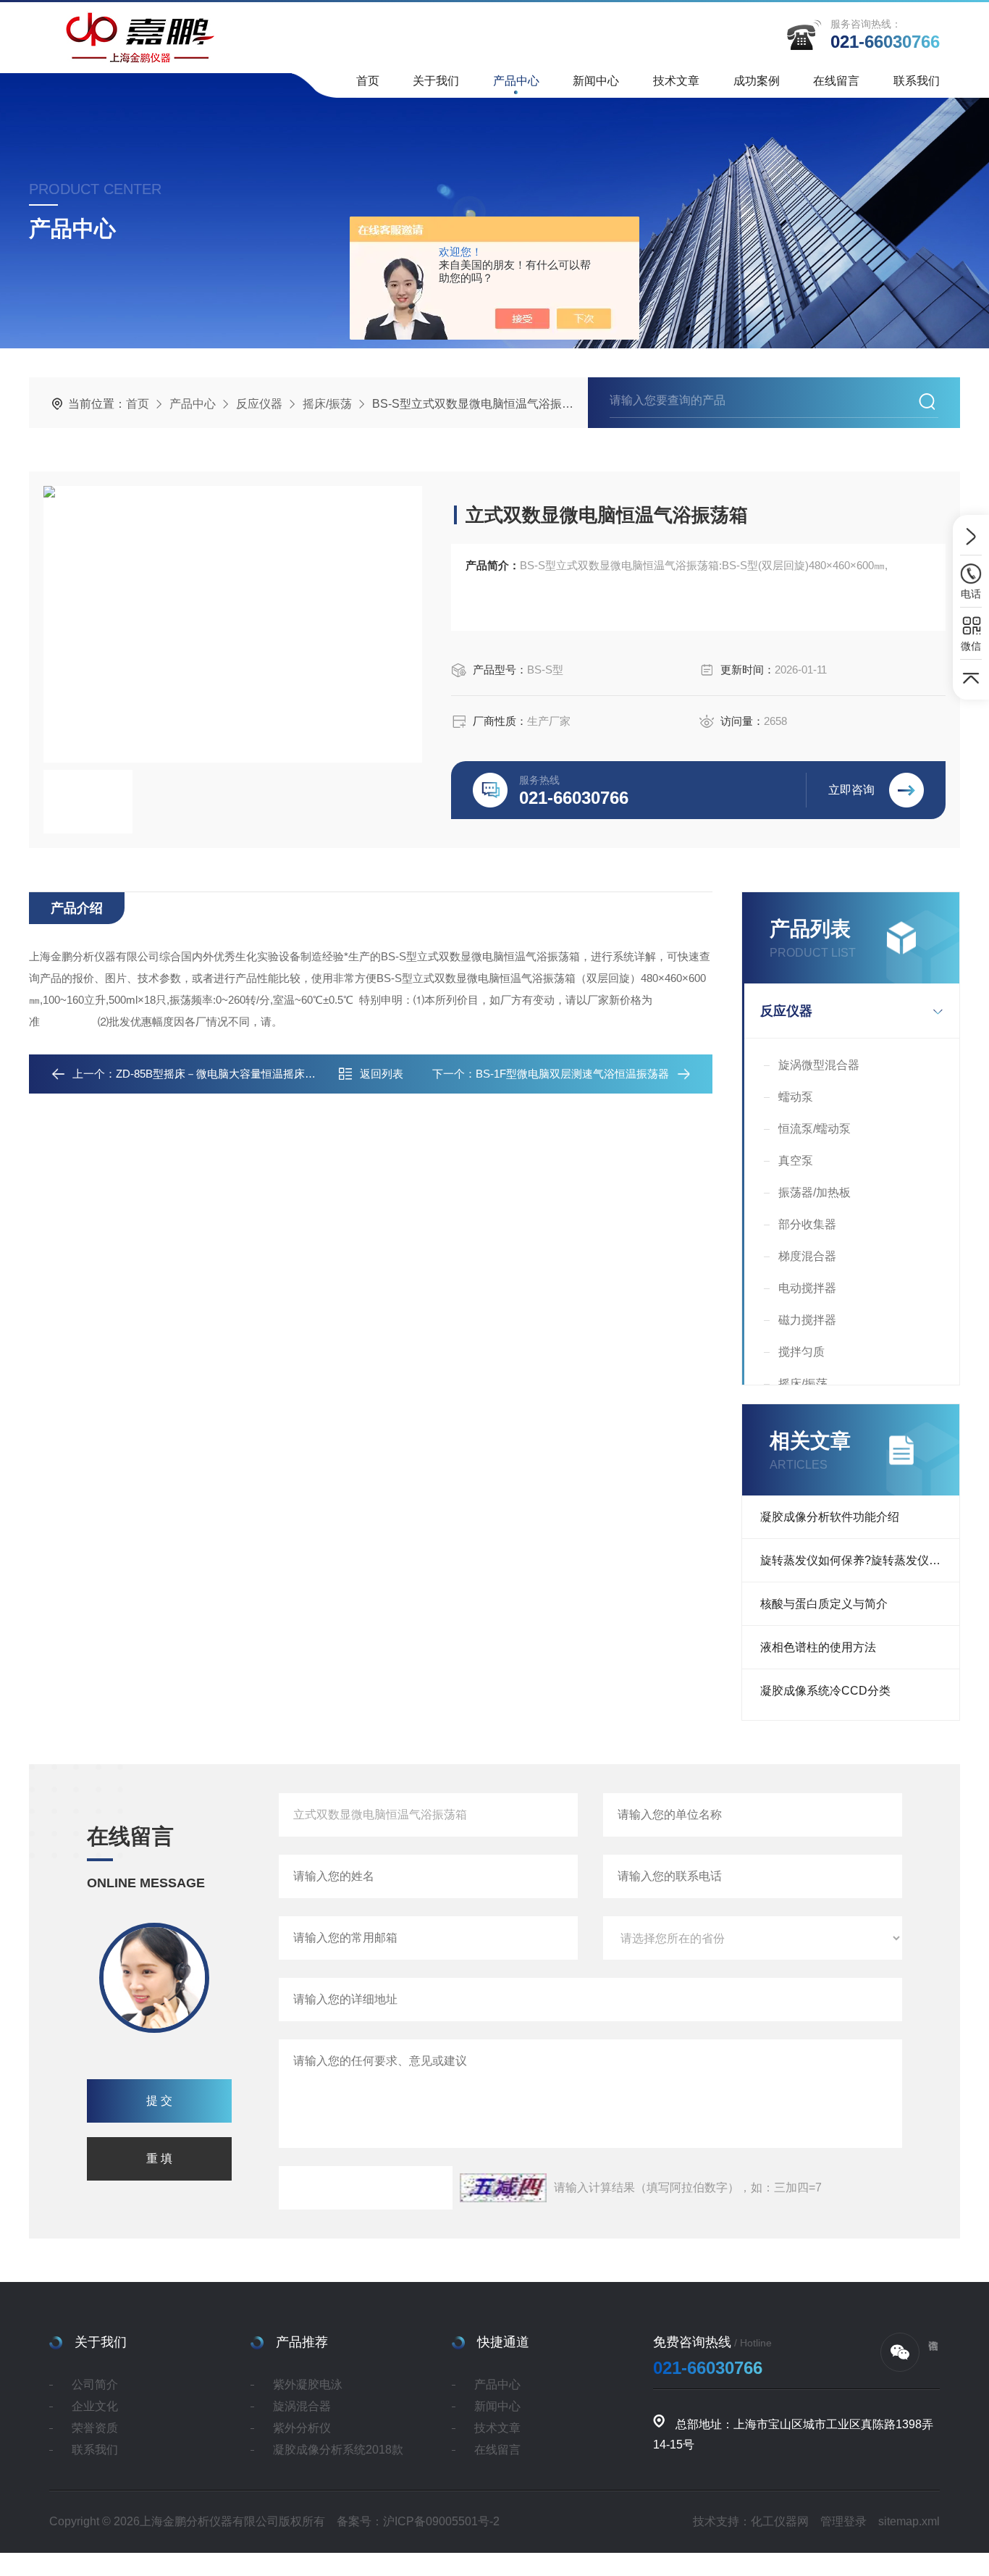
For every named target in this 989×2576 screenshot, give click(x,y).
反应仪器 (259, 404)
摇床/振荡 (327, 404)
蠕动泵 (796, 1097)
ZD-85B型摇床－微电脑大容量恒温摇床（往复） (232, 1074)
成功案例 (757, 81)
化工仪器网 (780, 2521)
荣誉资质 (95, 2428)
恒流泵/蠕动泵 (815, 1129)
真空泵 (796, 1161)
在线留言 (836, 81)
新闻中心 (596, 81)
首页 (368, 81)
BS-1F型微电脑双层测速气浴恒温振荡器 (572, 1074)
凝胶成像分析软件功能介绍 (830, 1517)
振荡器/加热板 (815, 1192)
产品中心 (516, 81)
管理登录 (843, 2521)
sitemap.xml (909, 2521)
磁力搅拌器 (807, 1320)
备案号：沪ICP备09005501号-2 (418, 2521)
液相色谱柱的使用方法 (818, 1647)
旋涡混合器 (302, 2406)
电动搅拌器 (807, 1288)
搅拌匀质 (801, 1352)
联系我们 (917, 81)
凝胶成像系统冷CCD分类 (825, 1691)
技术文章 (676, 81)
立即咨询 (851, 790)
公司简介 (95, 2384)
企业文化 (95, 2406)
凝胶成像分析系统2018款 (338, 2450)
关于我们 (436, 81)
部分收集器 (807, 1224)
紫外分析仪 (302, 2428)
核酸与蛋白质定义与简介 (824, 1604)
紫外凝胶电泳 (308, 2384)
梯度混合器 (807, 1256)
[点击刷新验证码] (503, 2188)
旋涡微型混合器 (819, 1065)
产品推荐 (302, 2342)
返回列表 (382, 1074)
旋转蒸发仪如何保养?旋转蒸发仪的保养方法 (860, 1560)
